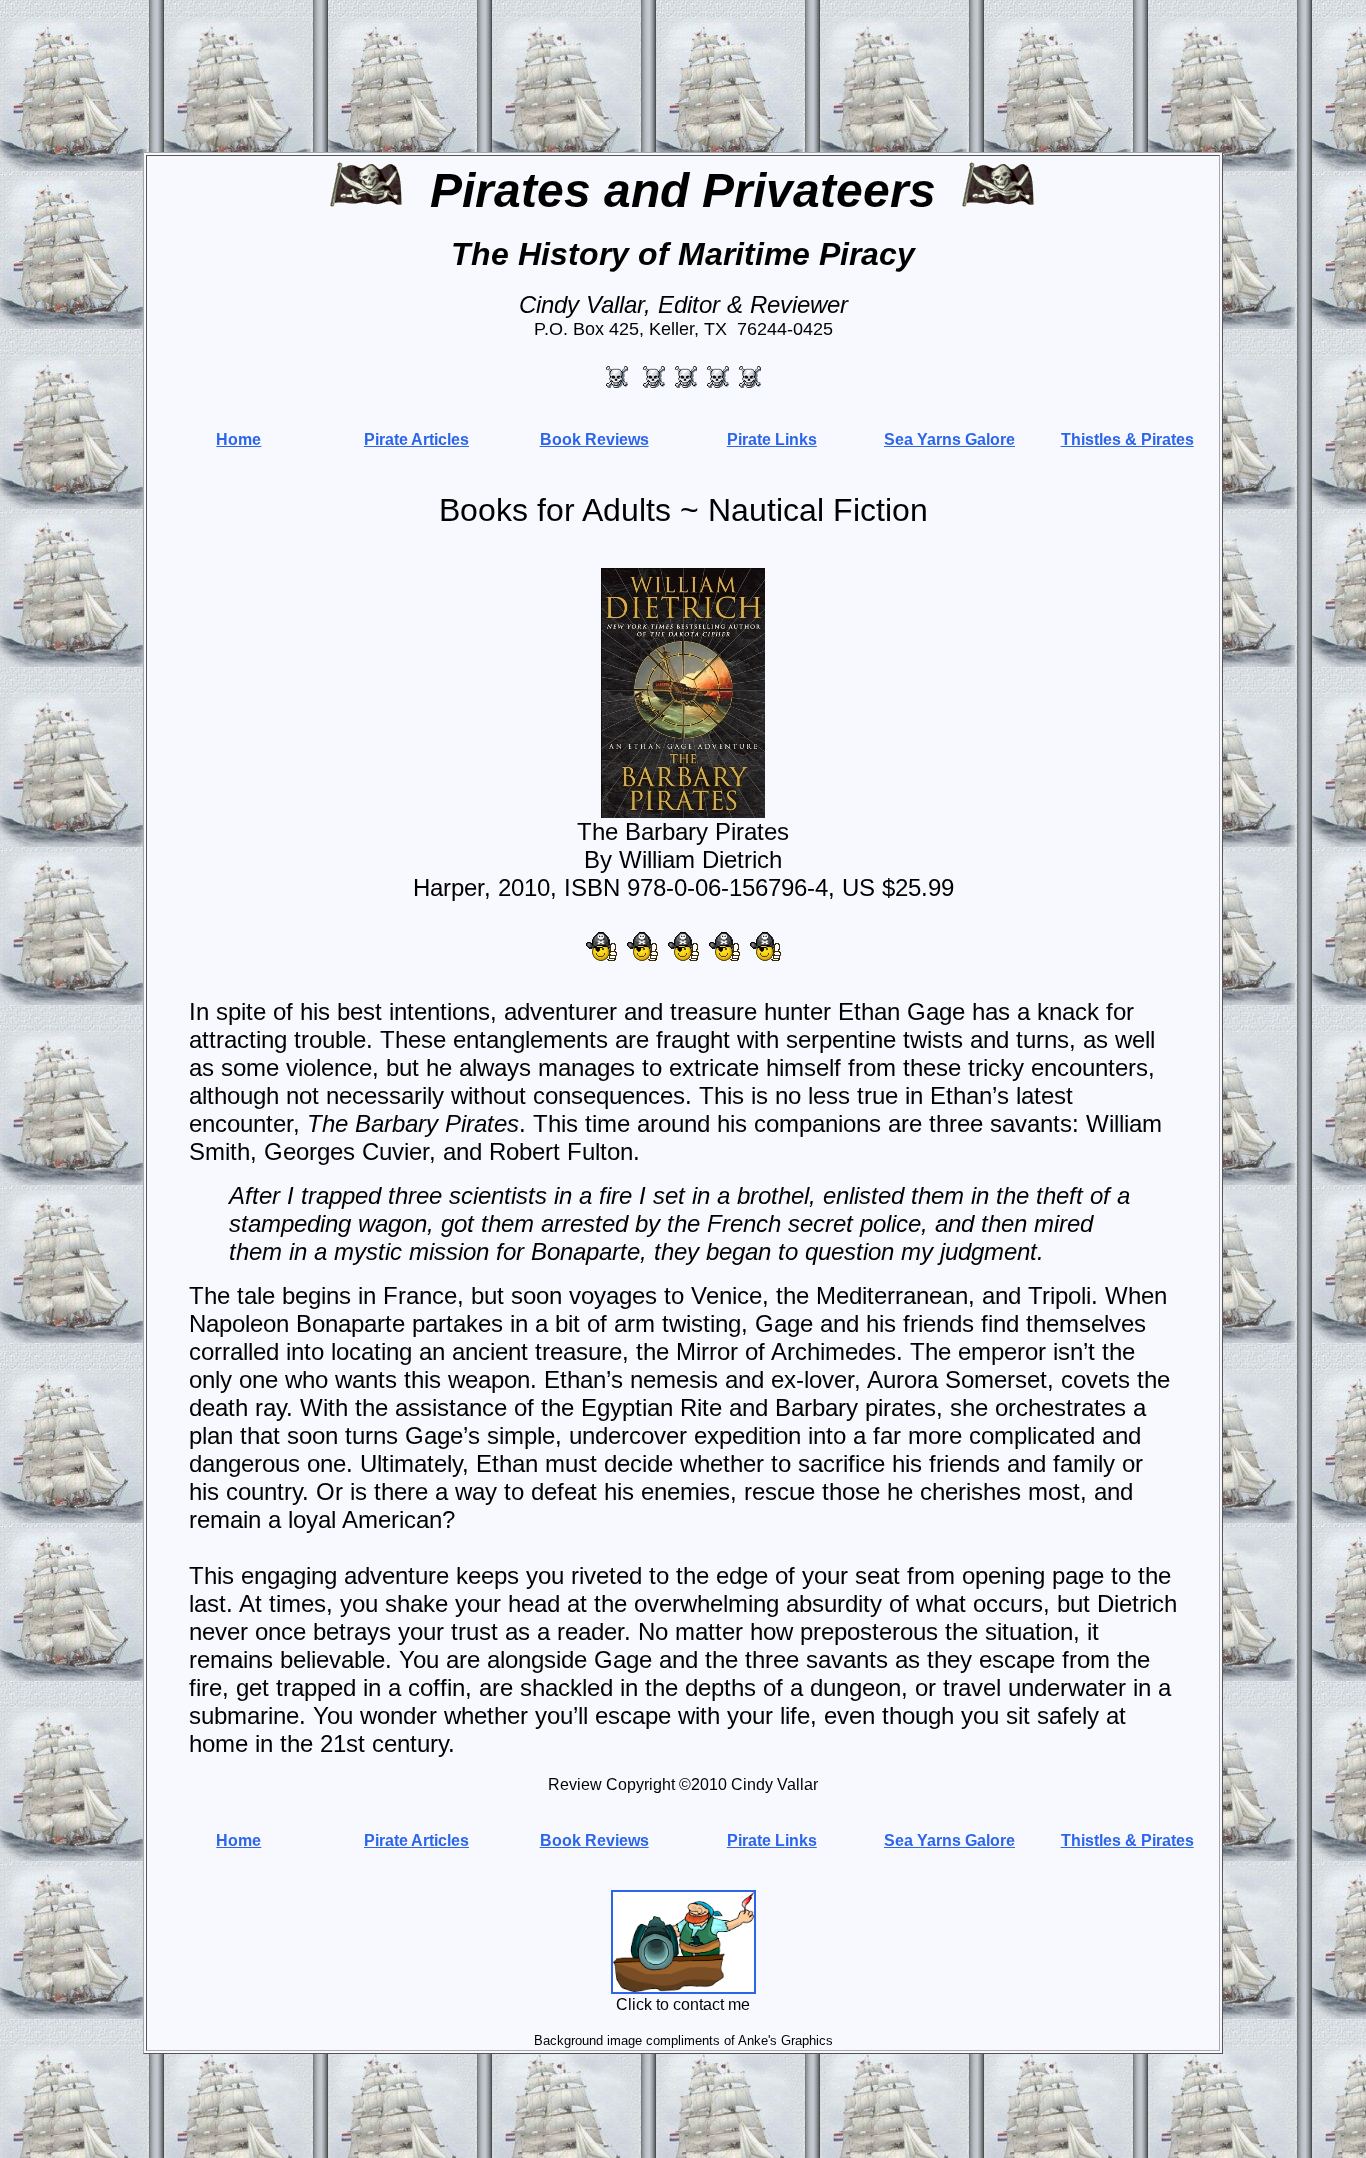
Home (238, 439)
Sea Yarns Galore (949, 439)
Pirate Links (772, 439)
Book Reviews (594, 439)
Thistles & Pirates (1127, 439)
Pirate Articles (416, 439)
